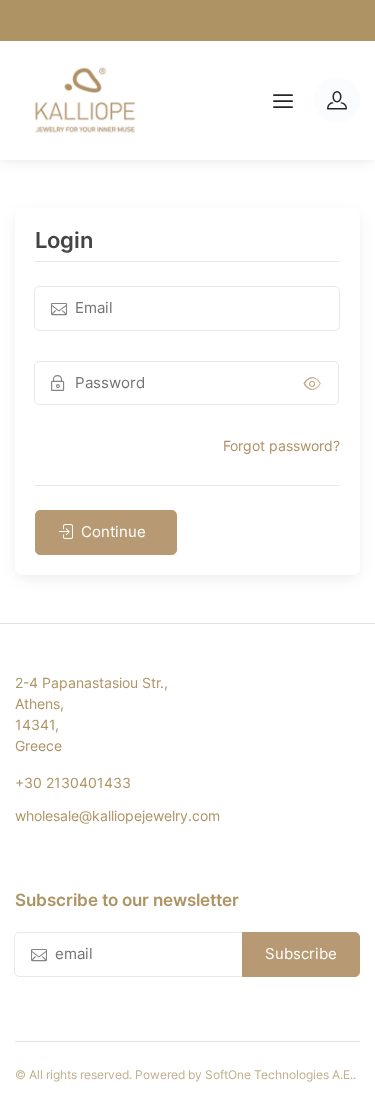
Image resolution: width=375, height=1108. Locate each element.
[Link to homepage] (85, 100)
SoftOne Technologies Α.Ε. (279, 1074)
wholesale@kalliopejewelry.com (117, 815)
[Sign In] (337, 100)
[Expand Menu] (283, 101)
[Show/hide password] (312, 383)
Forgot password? (281, 445)
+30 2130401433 (73, 782)
